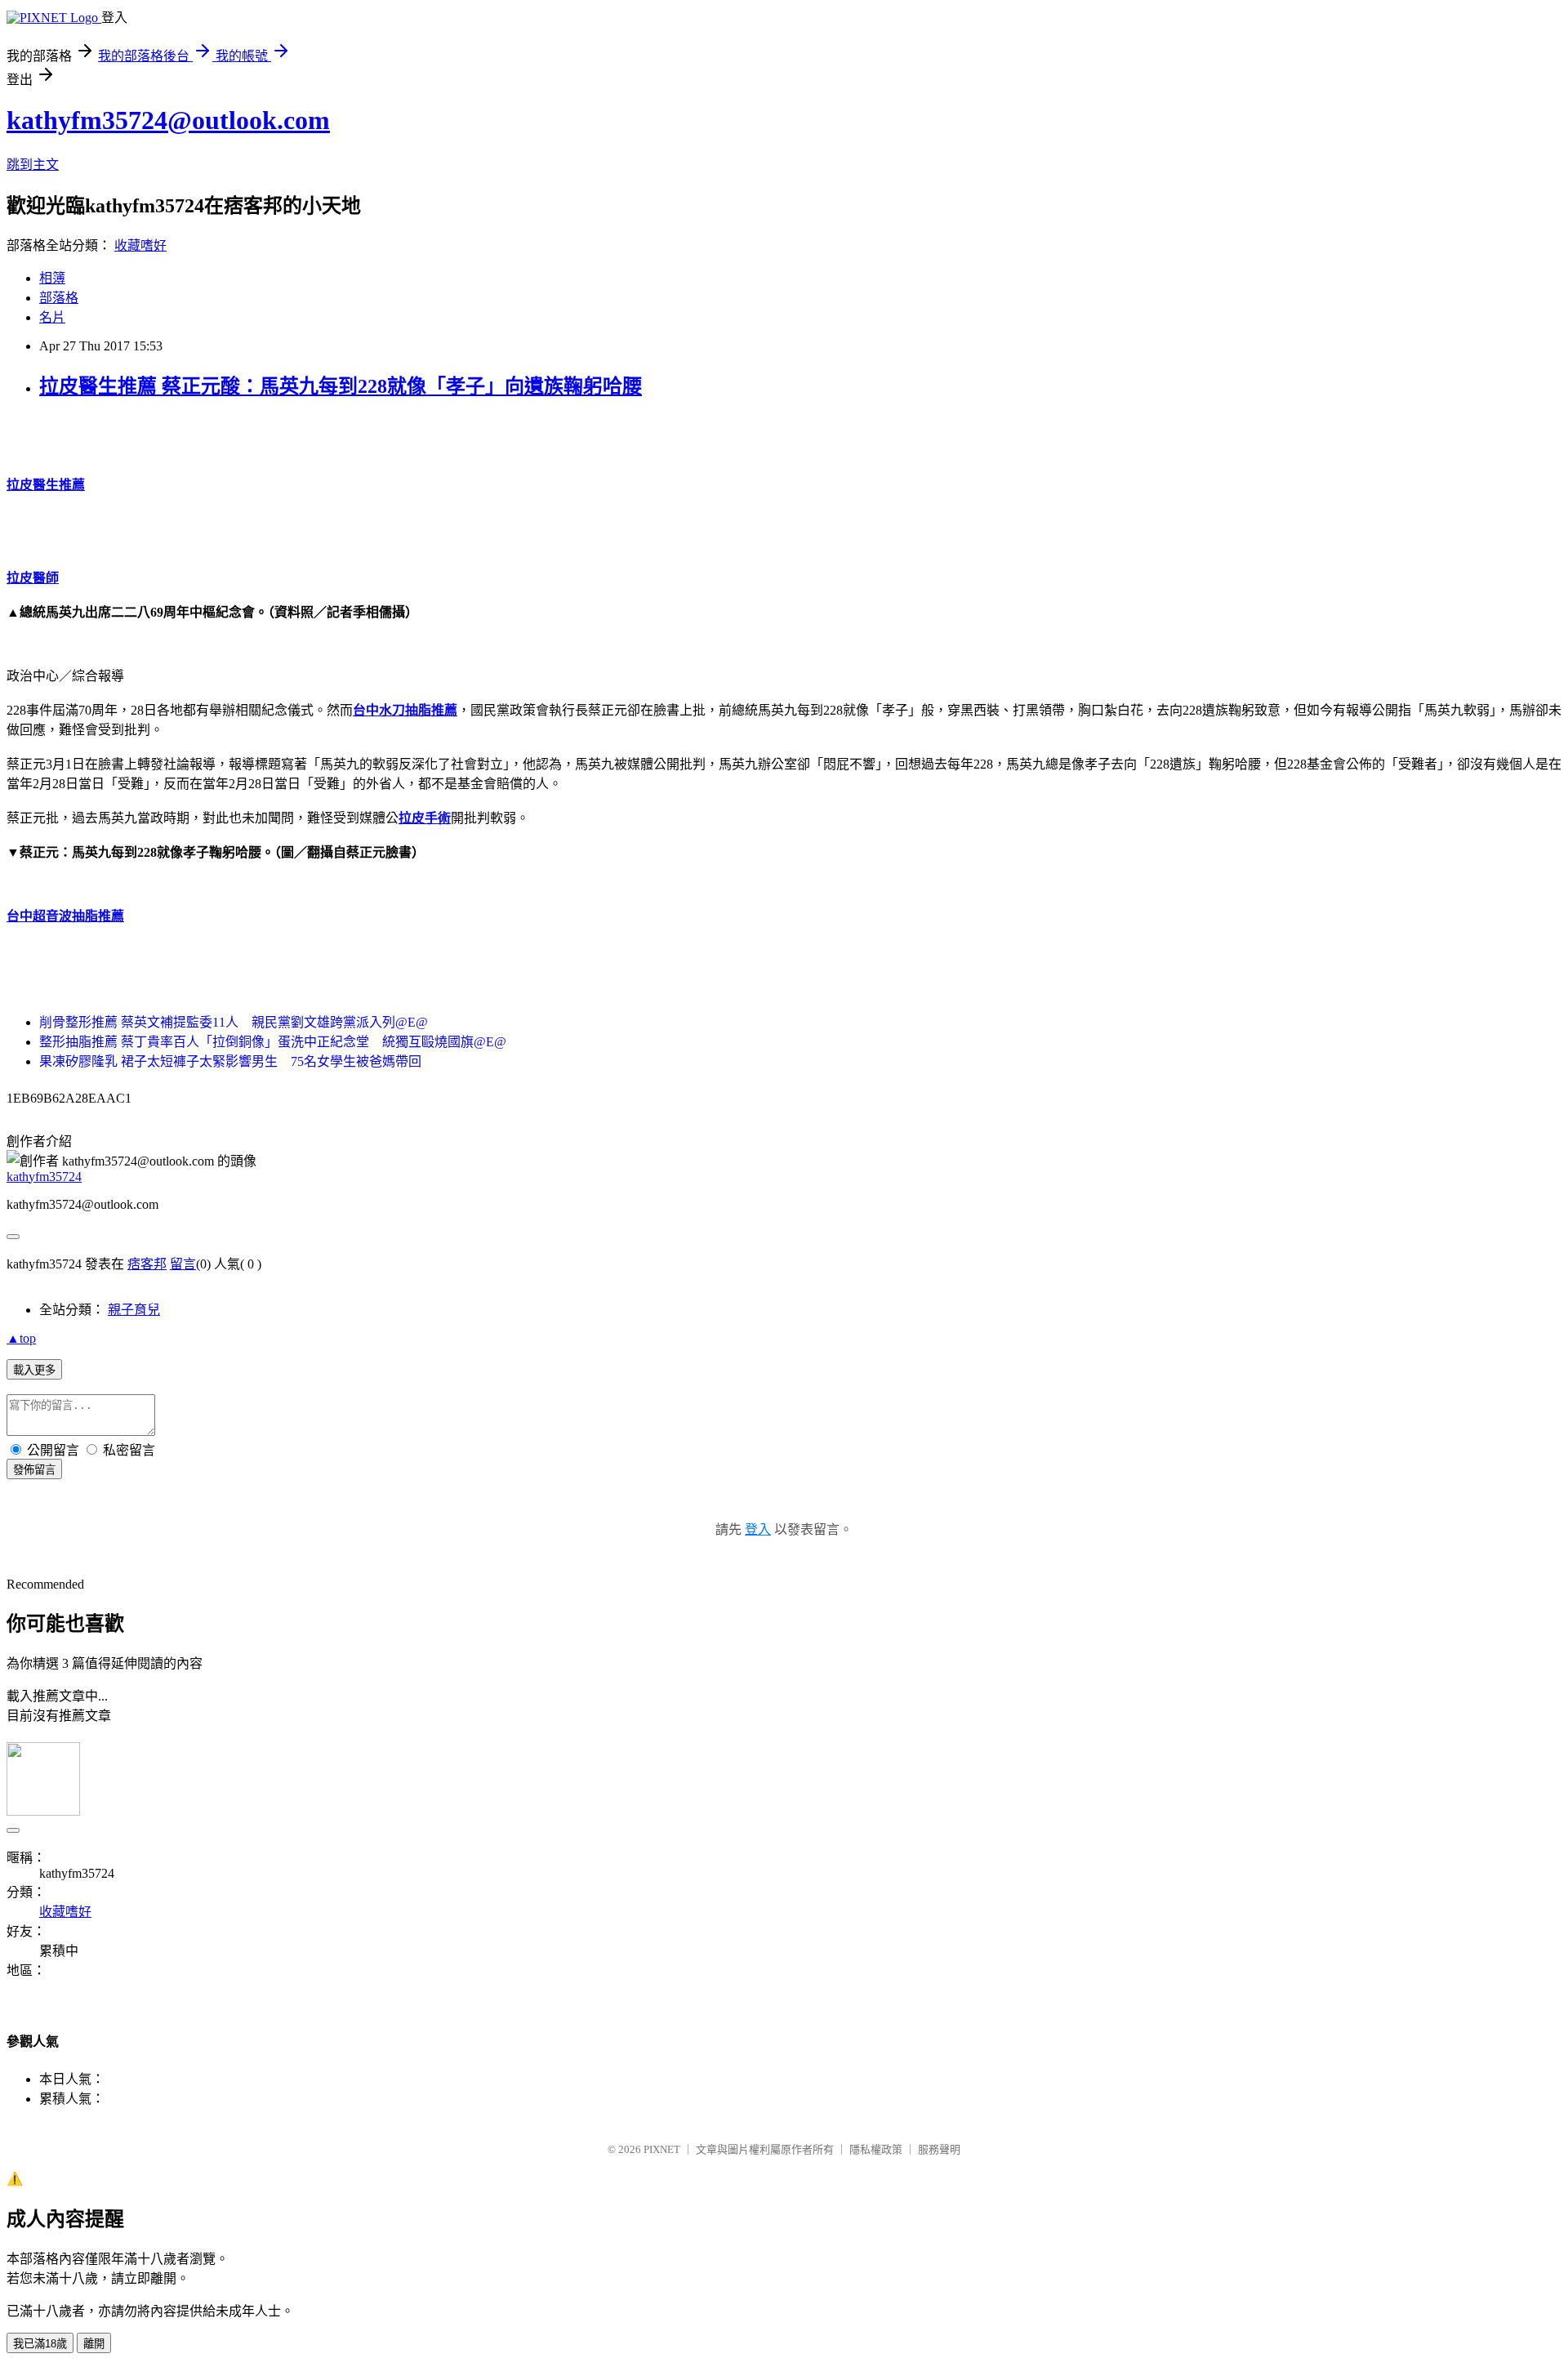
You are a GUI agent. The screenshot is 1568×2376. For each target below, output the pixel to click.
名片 (52, 317)
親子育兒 (134, 1310)
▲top (21, 1338)
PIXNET (662, 2149)
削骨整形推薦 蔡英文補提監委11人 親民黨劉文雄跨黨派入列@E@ (234, 1022)
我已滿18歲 (40, 2344)
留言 (183, 1264)
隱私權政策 (876, 2149)
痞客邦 (147, 1264)
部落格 (59, 298)
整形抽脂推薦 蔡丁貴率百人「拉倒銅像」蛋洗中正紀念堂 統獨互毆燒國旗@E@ (273, 1042)
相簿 (52, 278)
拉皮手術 (425, 818)
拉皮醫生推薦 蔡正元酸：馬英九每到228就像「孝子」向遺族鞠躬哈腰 (341, 386)
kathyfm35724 (44, 1177)
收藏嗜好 (140, 245)
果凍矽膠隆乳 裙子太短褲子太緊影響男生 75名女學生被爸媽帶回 (230, 1061)
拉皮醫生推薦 (46, 485)
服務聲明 (939, 2149)
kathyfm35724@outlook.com (168, 120)
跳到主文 (33, 165)
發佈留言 (34, 1470)
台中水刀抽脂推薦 (405, 710)
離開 (94, 2344)
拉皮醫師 (33, 578)
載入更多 (34, 1370)
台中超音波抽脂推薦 (65, 916)
